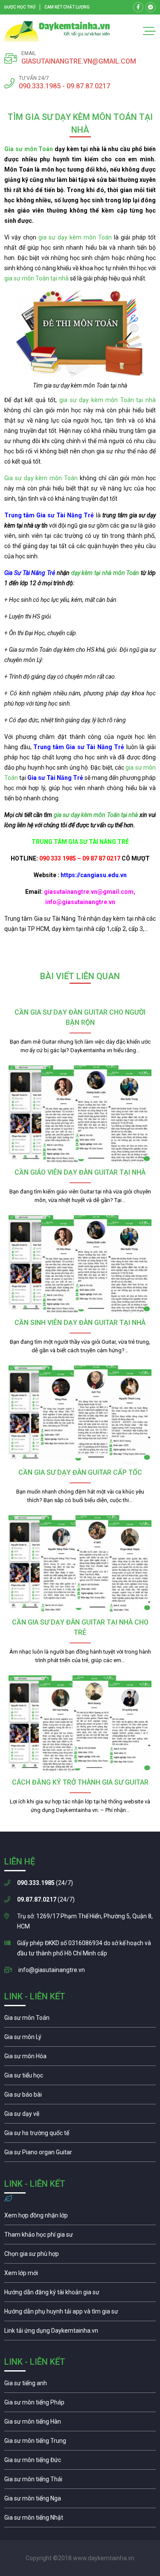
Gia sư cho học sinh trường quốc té (80, 2135)
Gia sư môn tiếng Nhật (80, 2520)
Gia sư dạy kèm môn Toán (41, 478)
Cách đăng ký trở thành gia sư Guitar (80, 1782)
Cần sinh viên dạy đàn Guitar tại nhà (80, 1323)
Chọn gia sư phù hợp (80, 2256)
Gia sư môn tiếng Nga (80, 2333)
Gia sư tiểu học (80, 2077)
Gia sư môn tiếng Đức (80, 2462)
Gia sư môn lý (80, 2039)
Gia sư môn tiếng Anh (80, 2385)
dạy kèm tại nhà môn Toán (105, 573)
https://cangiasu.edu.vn (94, 875)
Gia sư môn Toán (29, 149)
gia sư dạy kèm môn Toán (75, 237)
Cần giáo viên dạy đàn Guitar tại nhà (80, 1172)
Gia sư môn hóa (80, 2058)
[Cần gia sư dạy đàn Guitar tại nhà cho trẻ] (80, 1564)
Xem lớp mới (80, 2275)
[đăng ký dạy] (57, 31)
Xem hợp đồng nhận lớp (80, 2217)
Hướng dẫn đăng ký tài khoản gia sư (80, 2294)
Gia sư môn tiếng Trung (80, 2443)
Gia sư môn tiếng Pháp (80, 2404)
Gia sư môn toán (80, 2020)
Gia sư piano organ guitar (80, 2154)
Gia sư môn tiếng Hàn (80, 2424)
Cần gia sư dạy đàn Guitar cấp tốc (80, 1472)
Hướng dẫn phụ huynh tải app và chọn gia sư (80, 2313)
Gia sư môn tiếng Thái (80, 2481)
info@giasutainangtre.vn (52, 1970)
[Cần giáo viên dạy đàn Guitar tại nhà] (80, 1114)
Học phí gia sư (80, 2237)
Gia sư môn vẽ (80, 2116)
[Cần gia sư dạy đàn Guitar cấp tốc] (80, 1414)
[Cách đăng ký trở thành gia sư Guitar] (80, 1724)
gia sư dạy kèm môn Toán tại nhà (108, 400)
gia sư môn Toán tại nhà (37, 278)
